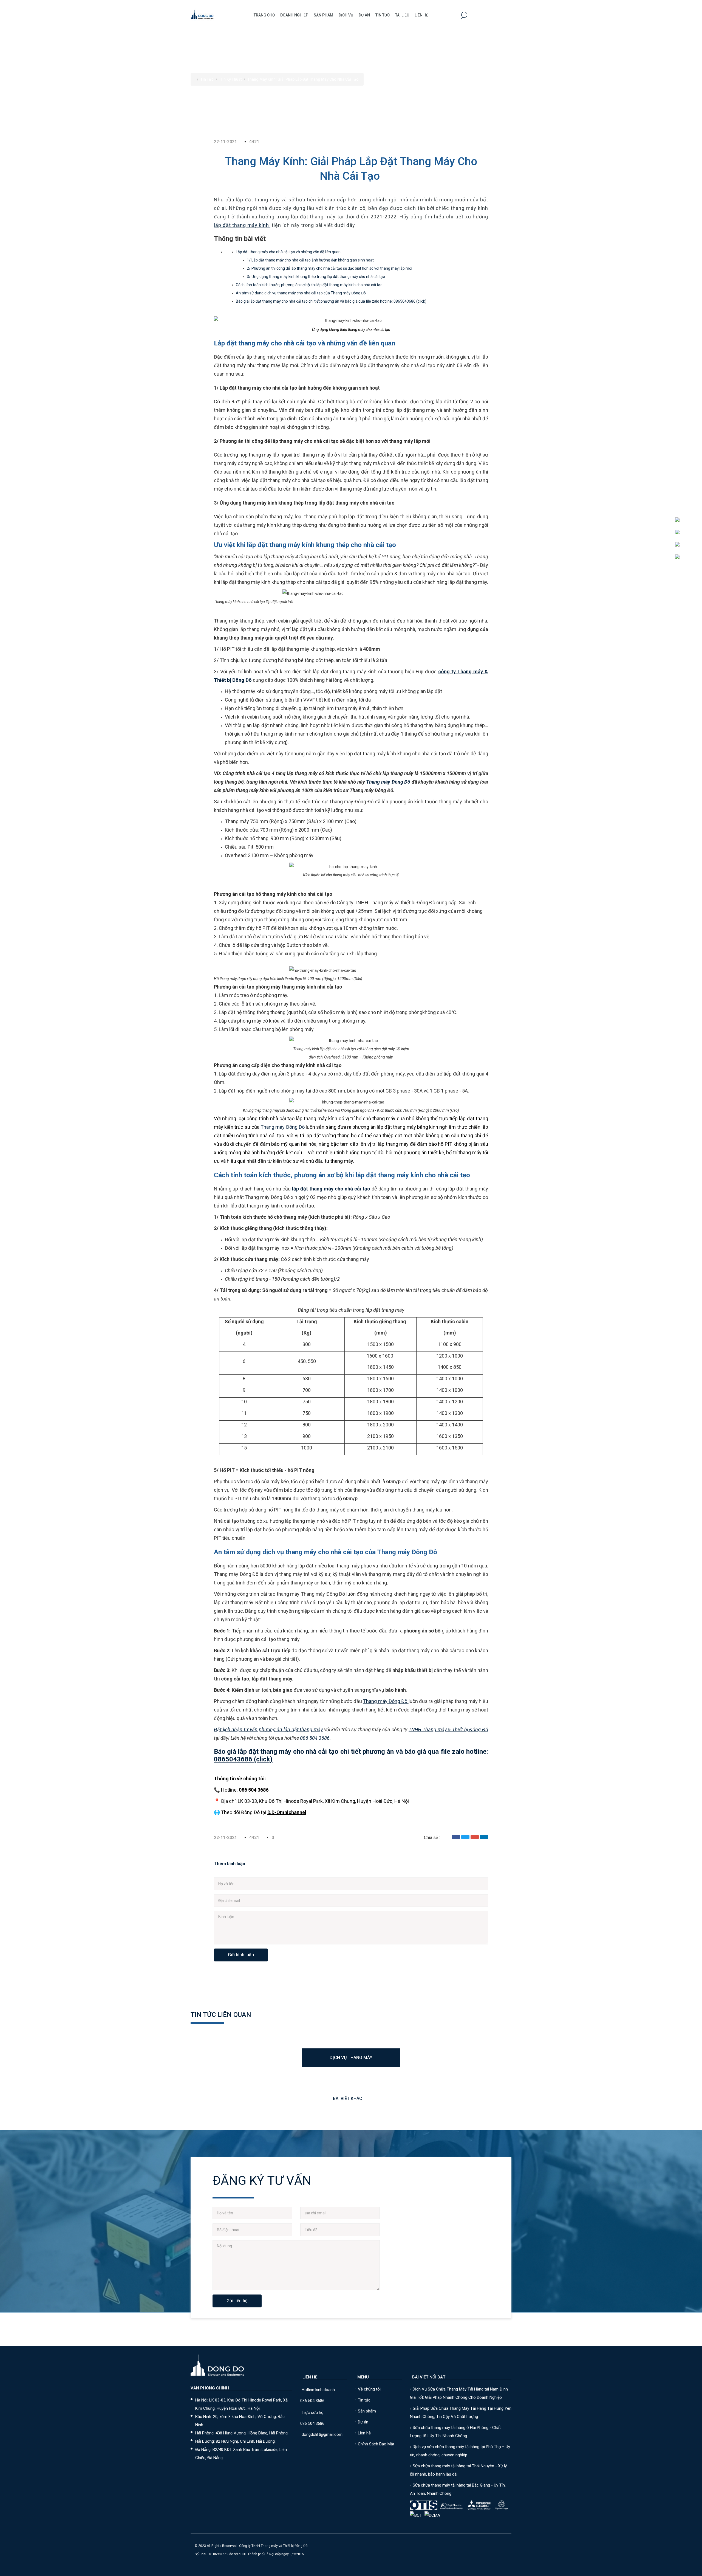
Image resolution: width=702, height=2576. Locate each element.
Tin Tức (383, 15)
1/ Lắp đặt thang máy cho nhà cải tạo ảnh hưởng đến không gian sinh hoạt (310, 260)
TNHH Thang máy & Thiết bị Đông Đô (448, 1729)
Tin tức (364, 2400)
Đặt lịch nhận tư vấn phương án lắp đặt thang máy (268, 1729)
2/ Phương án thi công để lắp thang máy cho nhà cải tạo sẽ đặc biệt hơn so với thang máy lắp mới (329, 268)
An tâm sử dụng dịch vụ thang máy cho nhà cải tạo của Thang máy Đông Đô (301, 293)
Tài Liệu (402, 15)
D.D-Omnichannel (287, 1812)
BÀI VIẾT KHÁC (348, 2098)
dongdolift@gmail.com (322, 2434)
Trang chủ (264, 15)
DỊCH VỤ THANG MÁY (351, 2058)
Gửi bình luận (241, 1955)
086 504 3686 (315, 1738)
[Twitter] (465, 1837)
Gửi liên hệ (237, 2301)
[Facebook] (456, 1837)
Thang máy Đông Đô (388, 782)
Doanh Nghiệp (294, 15)
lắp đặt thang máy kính (242, 225)
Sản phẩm (323, 15)
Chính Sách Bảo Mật (376, 2444)
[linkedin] (484, 1837)
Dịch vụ (346, 15)
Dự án (364, 15)
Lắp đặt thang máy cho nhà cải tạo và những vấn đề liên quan (288, 252)
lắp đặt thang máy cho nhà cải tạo (331, 1189)
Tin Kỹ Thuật (231, 79)
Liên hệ (421, 15)
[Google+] (475, 1837)
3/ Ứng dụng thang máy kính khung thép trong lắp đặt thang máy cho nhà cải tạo (316, 277)
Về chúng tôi (369, 2389)
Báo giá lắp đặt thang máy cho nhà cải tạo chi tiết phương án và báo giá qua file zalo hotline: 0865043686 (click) (331, 301)
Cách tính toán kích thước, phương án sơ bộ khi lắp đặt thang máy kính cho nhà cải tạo (309, 285)
